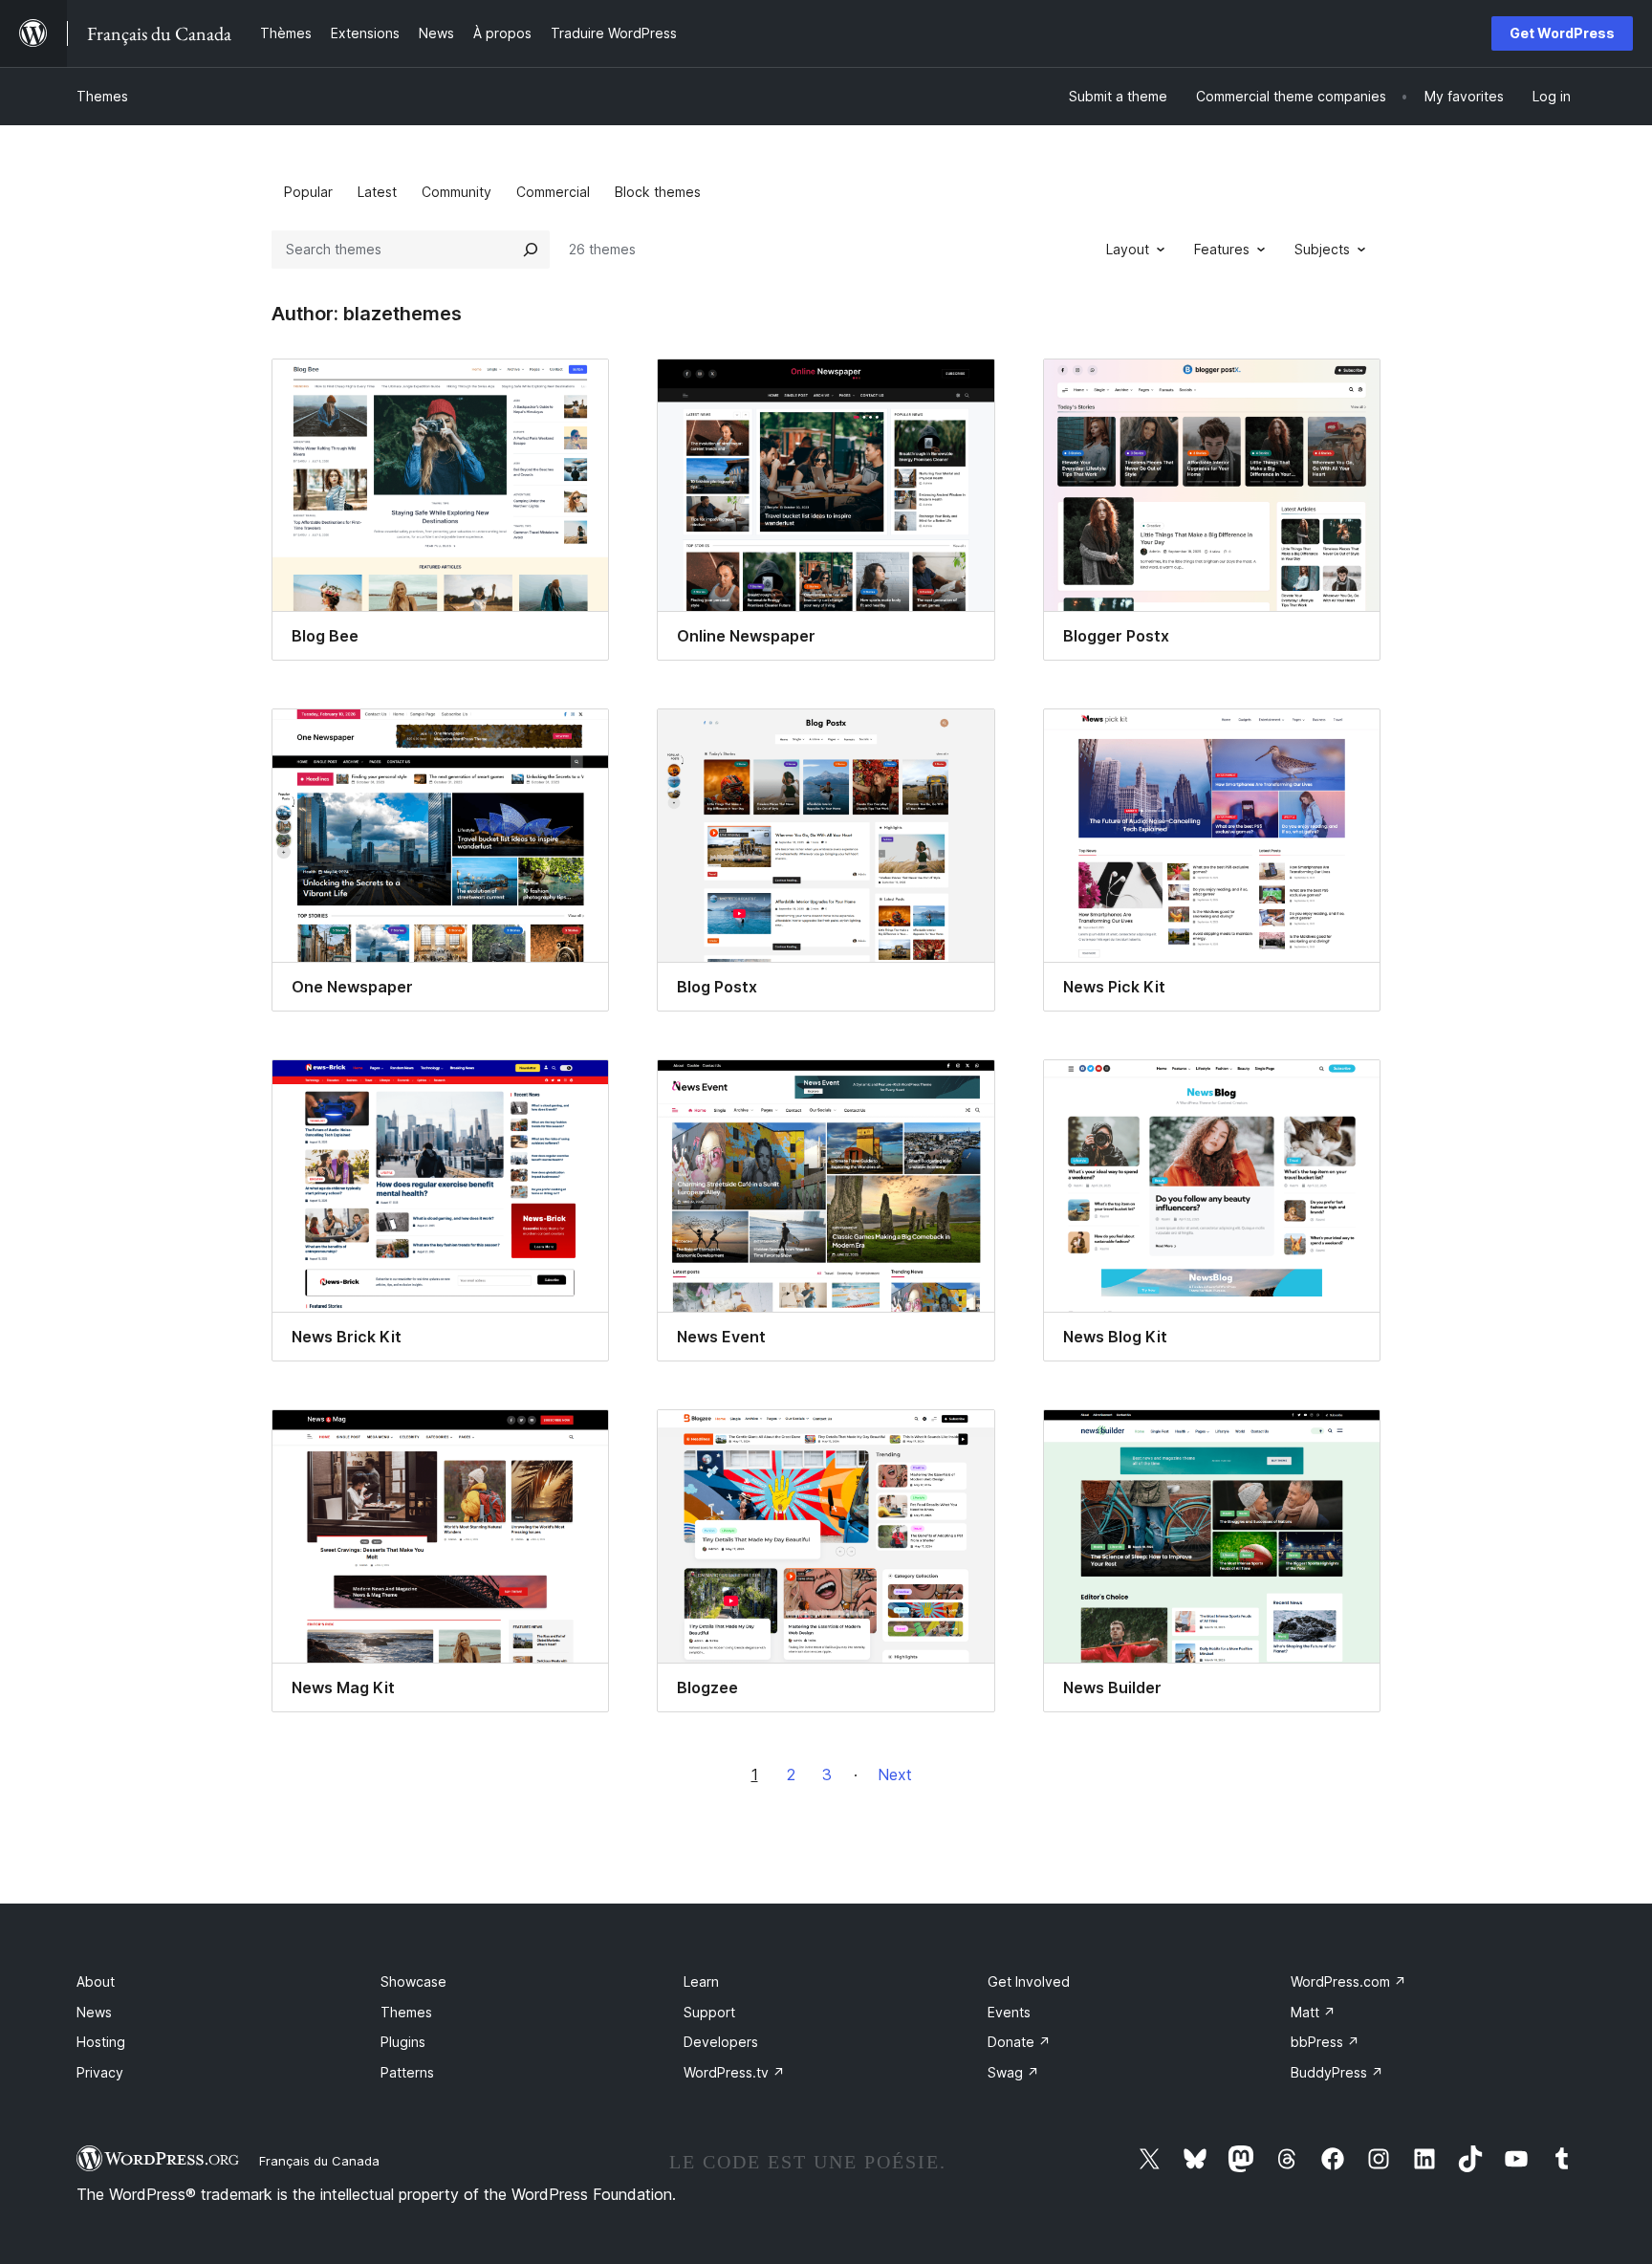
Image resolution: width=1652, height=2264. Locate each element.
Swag (1013, 2072)
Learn (701, 1981)
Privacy (100, 2072)
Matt (1313, 2012)
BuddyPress (1337, 2072)
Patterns (407, 2072)
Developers (721, 2042)
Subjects (1322, 249)
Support (709, 2012)
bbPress (1325, 2042)
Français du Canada (319, 2161)
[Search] (531, 250)
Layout (1128, 249)
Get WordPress (1562, 33)
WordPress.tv (734, 2072)
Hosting (101, 2042)
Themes (102, 96)
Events (1009, 2012)
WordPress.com (1348, 1981)
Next (895, 1774)
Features (1222, 249)
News (94, 2012)
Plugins (403, 2042)
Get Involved (1029, 1981)
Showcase (413, 1981)
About (96, 1981)
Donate (1019, 2042)
